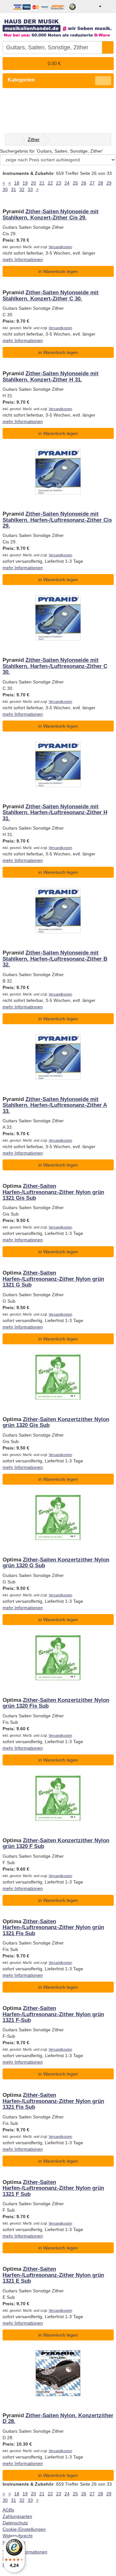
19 (25, 183)
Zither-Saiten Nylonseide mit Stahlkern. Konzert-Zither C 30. (51, 295)
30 (5, 189)
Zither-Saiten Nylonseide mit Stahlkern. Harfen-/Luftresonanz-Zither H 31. (55, 813)
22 (50, 183)
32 (22, 189)
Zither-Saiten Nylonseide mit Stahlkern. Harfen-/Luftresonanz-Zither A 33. (55, 1105)
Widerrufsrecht (18, 2536)
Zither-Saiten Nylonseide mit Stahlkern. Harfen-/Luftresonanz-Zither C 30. (55, 666)
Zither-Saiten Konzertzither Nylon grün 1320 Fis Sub (56, 1703)
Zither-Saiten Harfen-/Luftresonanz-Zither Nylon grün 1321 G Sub (53, 1279)
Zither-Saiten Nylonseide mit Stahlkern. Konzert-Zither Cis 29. (51, 214)
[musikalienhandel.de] (58, 26)
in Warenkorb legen (58, 271)
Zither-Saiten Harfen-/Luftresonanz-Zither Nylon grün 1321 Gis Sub (53, 1192)
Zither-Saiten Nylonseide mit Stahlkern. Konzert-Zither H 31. (51, 376)
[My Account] (96, 6)
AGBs (8, 2510)
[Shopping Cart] (108, 6)
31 (14, 189)
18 (17, 183)
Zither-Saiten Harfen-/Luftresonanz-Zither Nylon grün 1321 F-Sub (53, 2014)
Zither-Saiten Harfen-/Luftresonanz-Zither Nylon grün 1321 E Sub (53, 2275)
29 (109, 183)
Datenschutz (15, 2523)
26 (84, 183)
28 (101, 183)
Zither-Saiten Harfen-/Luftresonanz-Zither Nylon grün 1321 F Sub (53, 2188)
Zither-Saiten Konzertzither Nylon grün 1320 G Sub (56, 1563)
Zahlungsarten (17, 2516)
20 (34, 183)
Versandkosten (60, 247)
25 (75, 183)
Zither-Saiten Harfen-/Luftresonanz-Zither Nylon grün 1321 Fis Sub (53, 1927)
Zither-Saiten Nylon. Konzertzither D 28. (58, 2418)
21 (42, 183)
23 (59, 183)
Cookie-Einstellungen (24, 2529)
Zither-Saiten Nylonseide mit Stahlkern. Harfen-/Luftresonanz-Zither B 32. (55, 959)
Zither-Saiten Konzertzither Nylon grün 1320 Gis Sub (56, 1422)
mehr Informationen (23, 259)
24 (67, 183)
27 (92, 183)
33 (30, 189)
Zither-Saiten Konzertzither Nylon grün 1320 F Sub (56, 1843)
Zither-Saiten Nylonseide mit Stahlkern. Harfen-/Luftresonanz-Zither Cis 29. (57, 520)
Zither (34, 139)
